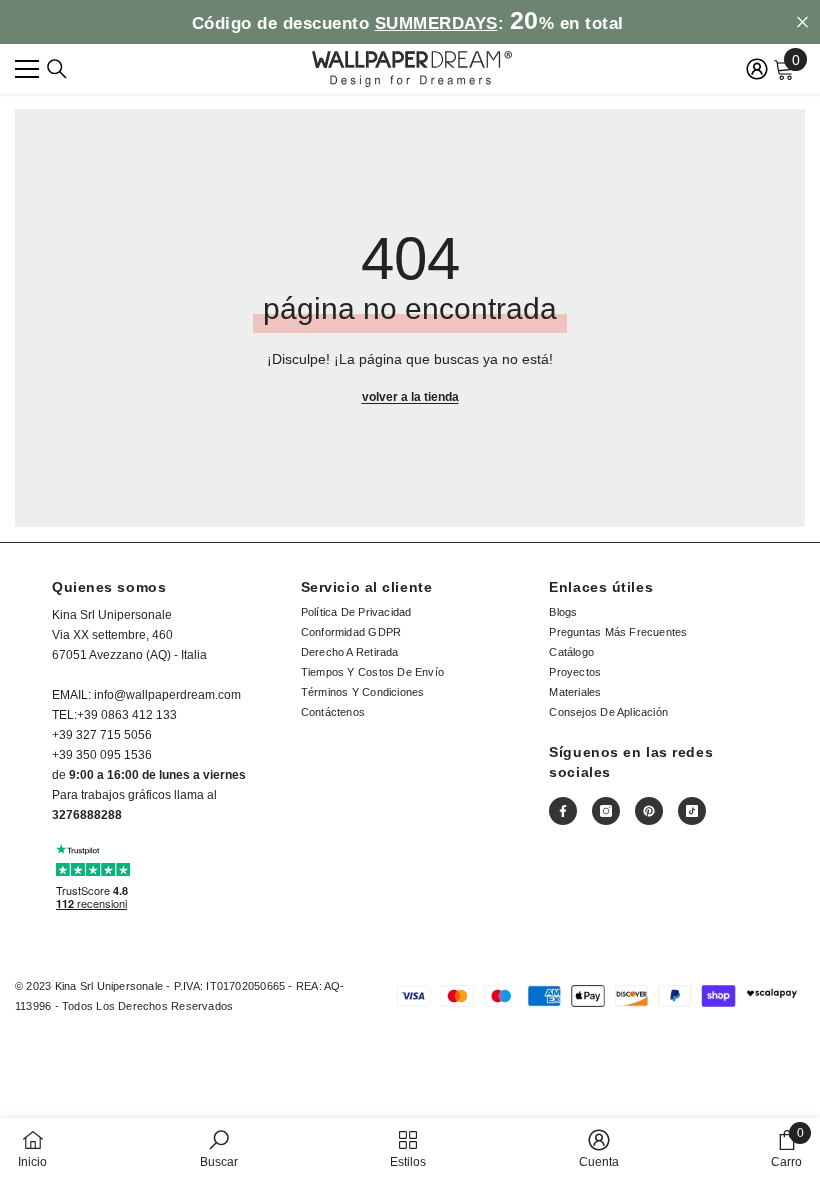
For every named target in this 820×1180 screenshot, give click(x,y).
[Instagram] (606, 811)
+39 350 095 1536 (102, 755)
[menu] (27, 69)
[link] (219, 1148)
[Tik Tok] (692, 811)
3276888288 (87, 815)
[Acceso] (757, 69)
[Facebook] (563, 811)
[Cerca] (57, 69)
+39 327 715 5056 (102, 735)
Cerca (802, 22)
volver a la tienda (410, 397)
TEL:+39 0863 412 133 (114, 715)
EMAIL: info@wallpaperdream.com (146, 695)
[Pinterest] (649, 811)
